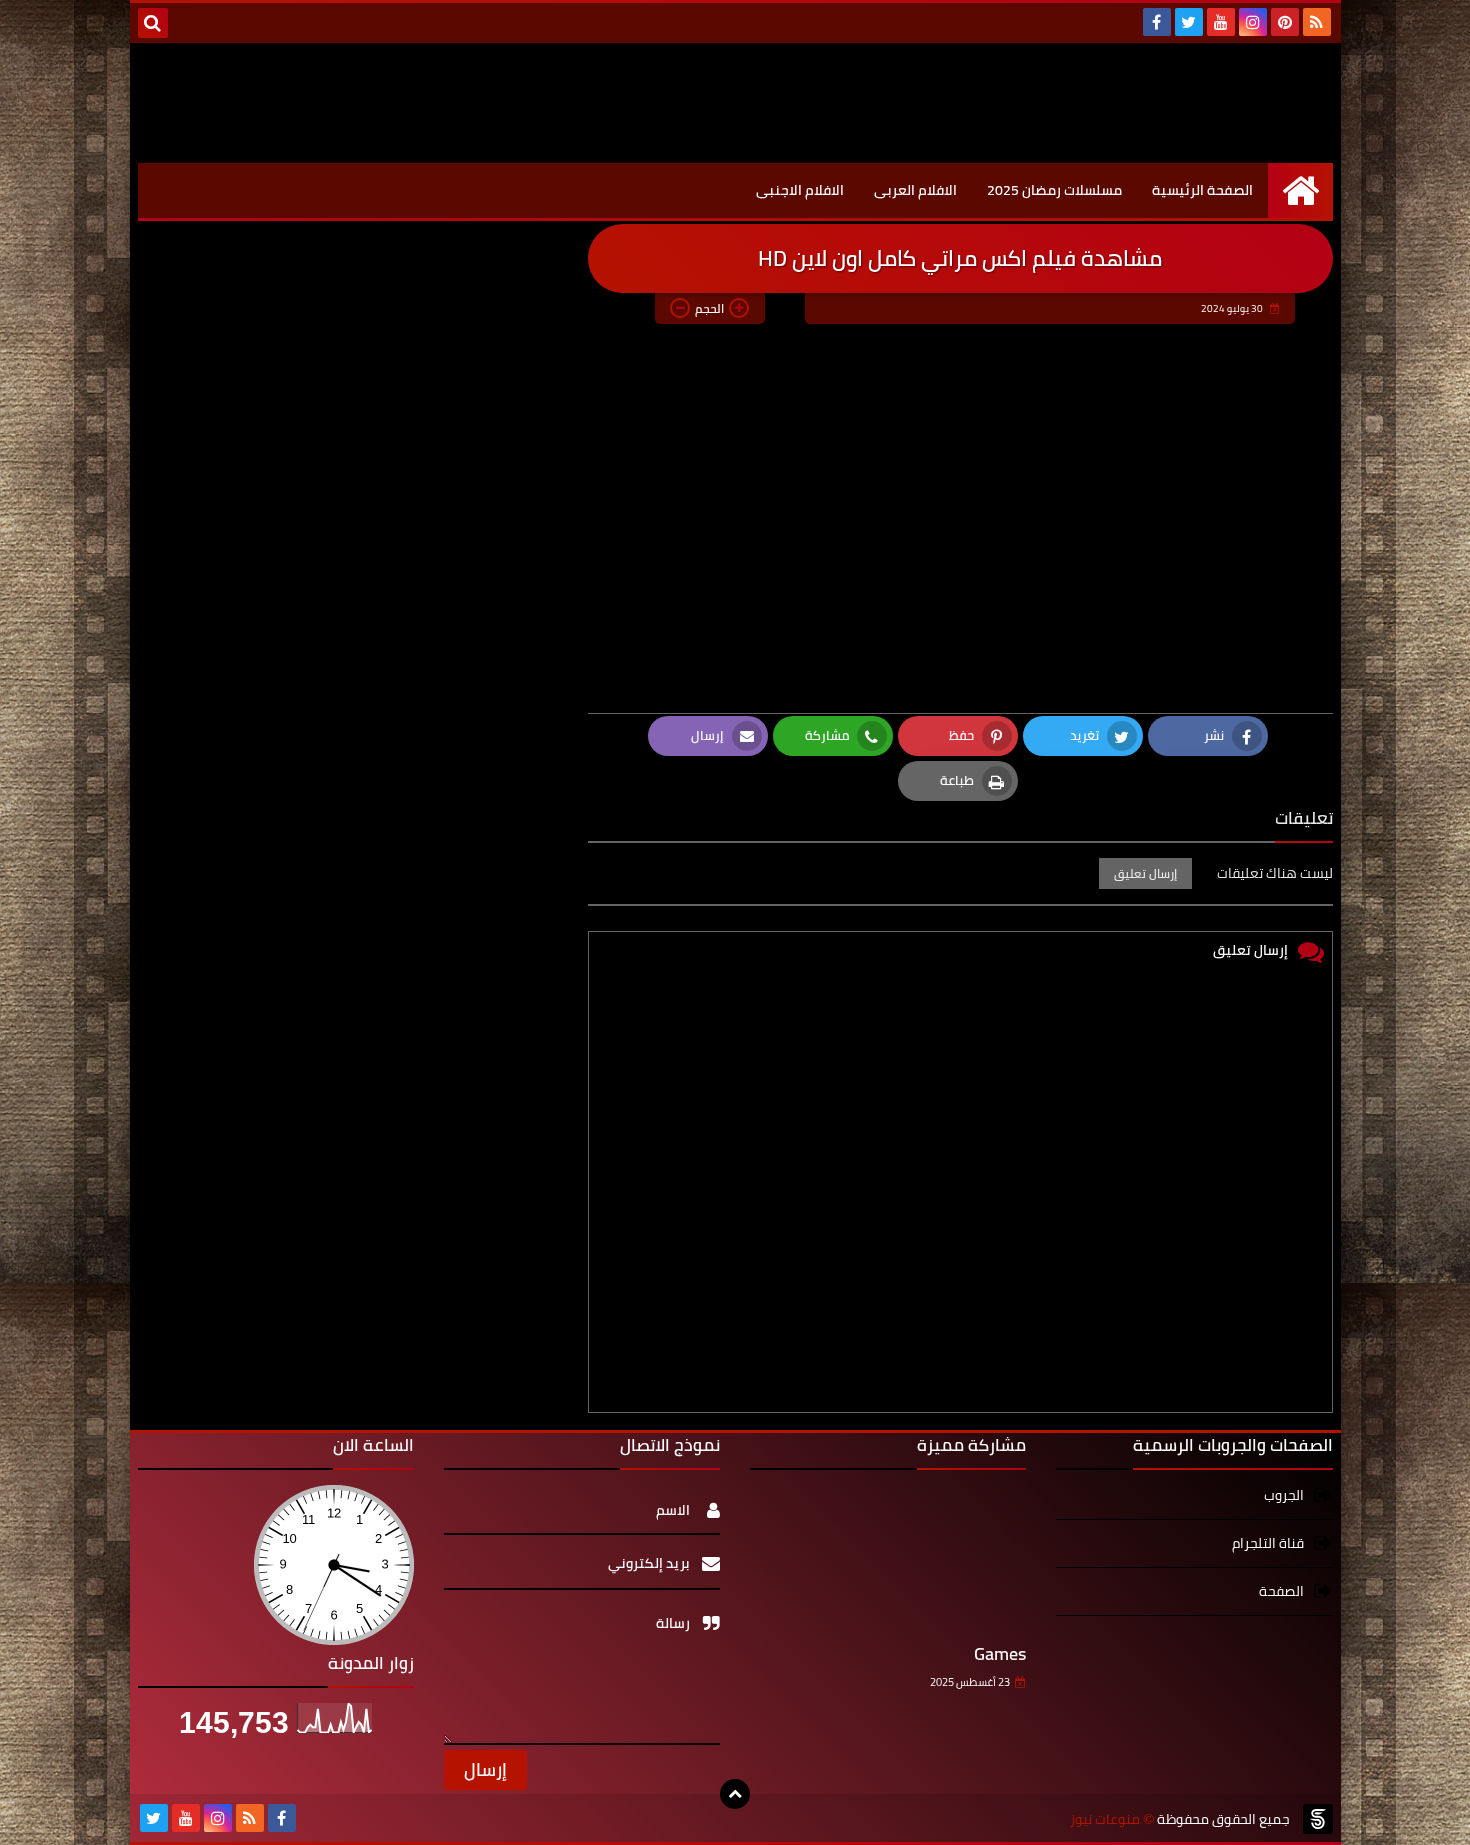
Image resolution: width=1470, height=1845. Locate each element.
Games (1000, 1653)
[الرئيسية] (1300, 190)
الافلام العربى (915, 190)
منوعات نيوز (1188, 62)
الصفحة (1281, 1591)
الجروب (1284, 1496)
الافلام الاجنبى (800, 190)
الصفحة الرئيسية (1202, 190)
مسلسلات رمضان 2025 (1054, 190)
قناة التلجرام (1268, 1543)
